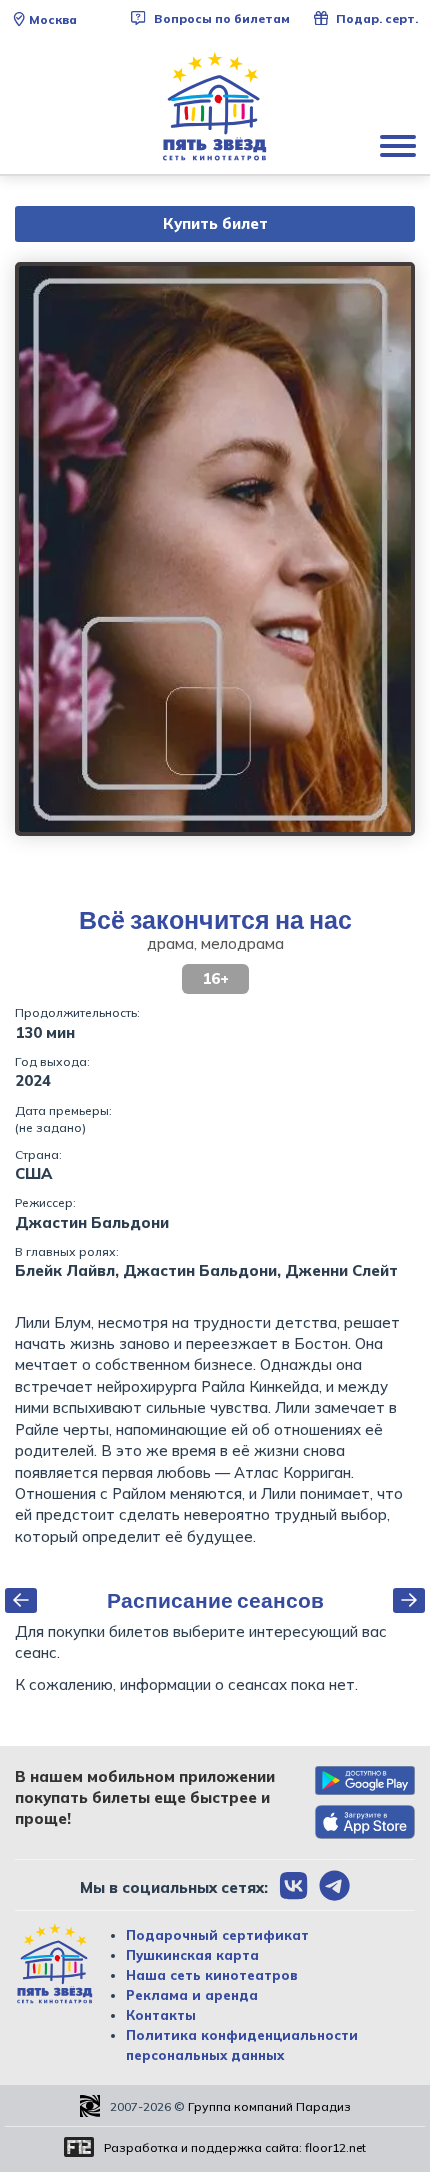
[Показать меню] (400, 145)
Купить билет (215, 223)
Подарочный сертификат (217, 1935)
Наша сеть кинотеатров (212, 1975)
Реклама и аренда (192, 1995)
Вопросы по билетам (220, 18)
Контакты (161, 2015)
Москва (53, 19)
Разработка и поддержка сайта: (235, 2147)
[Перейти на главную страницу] (215, 107)
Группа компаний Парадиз (269, 2106)
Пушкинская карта (192, 1955)
